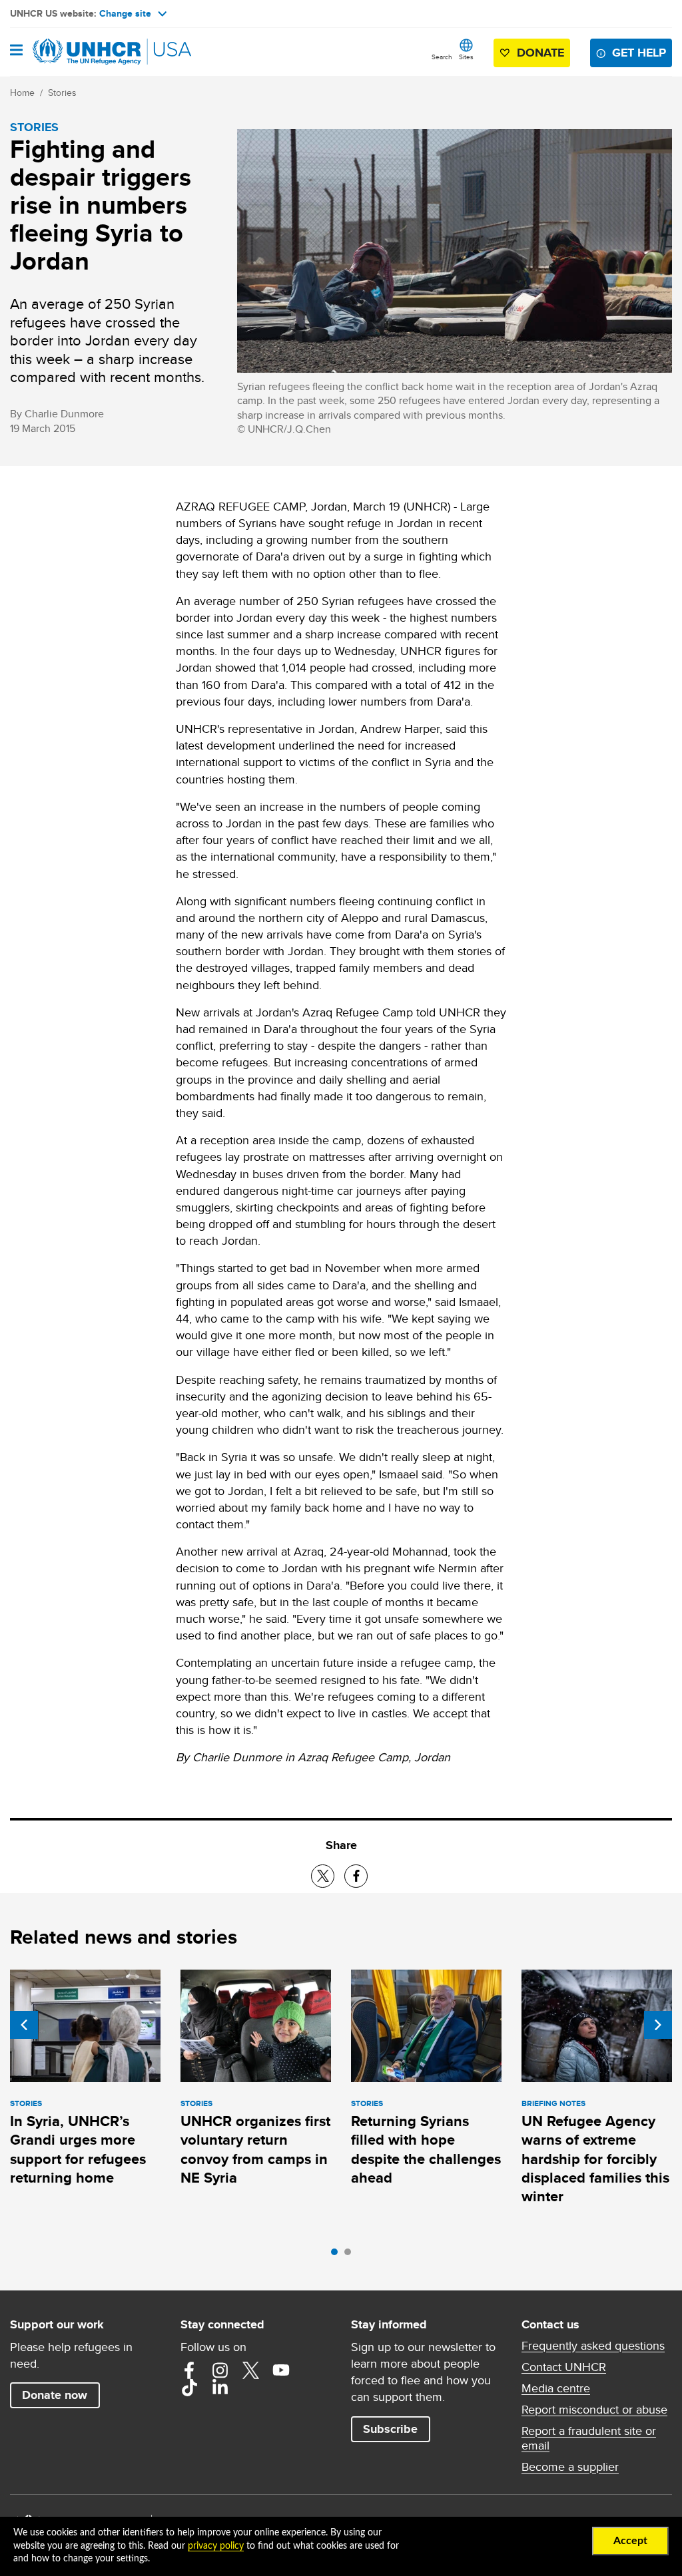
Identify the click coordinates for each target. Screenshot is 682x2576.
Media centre (556, 2388)
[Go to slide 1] (338, 2255)
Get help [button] (639, 53)
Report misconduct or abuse (594, 2410)
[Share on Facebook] (356, 1876)
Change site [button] (125, 13)
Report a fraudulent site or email (589, 2438)
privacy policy (216, 2546)
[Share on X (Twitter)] (323, 1876)
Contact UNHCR (564, 2367)
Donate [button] (540, 53)
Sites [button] (466, 57)
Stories (62, 93)
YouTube (281, 2370)
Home (22, 93)
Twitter (250, 2370)
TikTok (189, 2388)
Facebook (189, 2370)
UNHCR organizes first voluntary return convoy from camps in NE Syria (255, 2149)
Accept (630, 2541)
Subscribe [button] (390, 2429)
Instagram (220, 2370)
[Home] (78, 52)
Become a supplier (570, 2467)
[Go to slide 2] (351, 2255)
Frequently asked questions (593, 2346)
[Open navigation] (16, 51)
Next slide (658, 2025)
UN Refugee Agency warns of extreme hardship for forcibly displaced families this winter (595, 2159)
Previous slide (24, 2025)
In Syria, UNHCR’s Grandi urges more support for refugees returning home (78, 2149)
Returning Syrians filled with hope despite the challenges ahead (426, 2149)
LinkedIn (220, 2388)
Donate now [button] (55, 2395)
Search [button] (442, 57)
